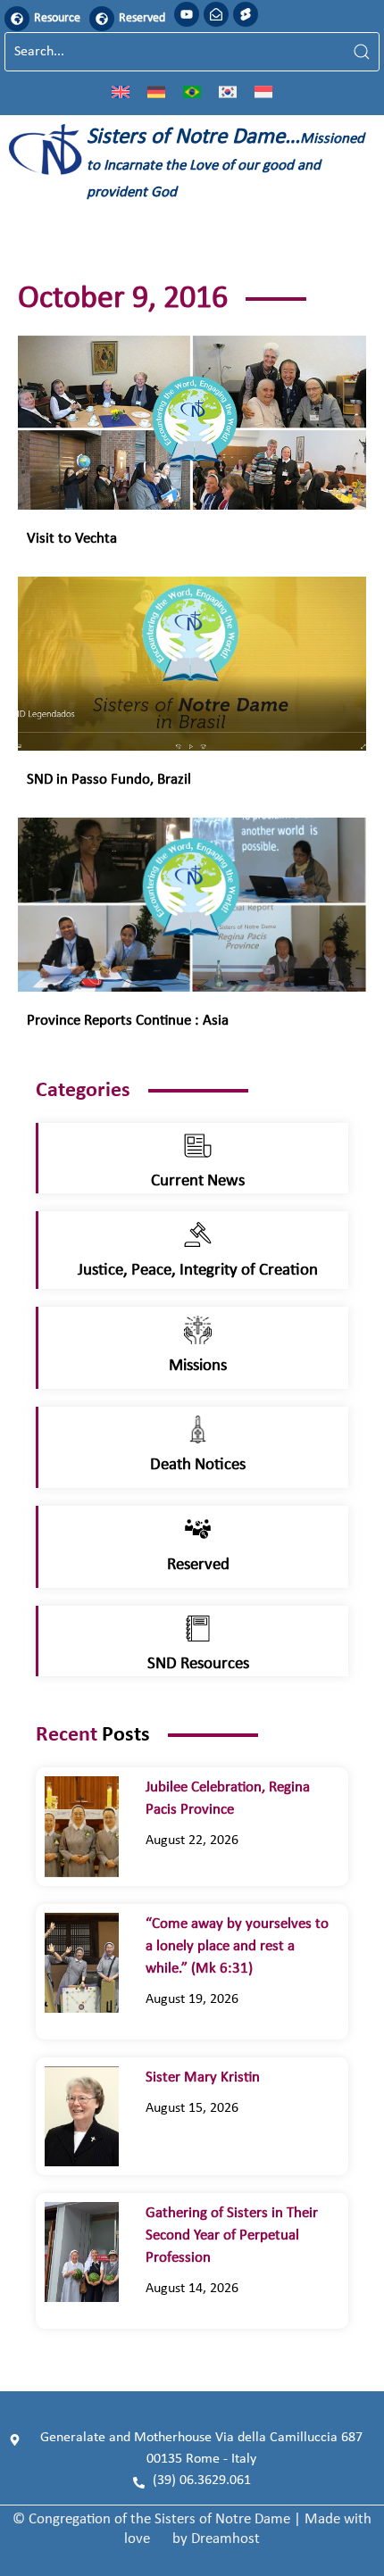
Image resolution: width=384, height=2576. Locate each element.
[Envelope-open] (216, 14)
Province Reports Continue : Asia (128, 1021)
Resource (57, 18)
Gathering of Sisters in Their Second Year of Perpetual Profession (232, 2235)
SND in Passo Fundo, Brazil (109, 780)
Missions (198, 1366)
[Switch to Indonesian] (263, 91)
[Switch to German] (156, 91)
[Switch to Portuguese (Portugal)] (192, 91)
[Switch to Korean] (228, 91)
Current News (198, 1181)
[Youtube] (187, 14)
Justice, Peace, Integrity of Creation (198, 1271)
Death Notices (198, 1465)
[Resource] (17, 19)
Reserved (142, 18)
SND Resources (198, 1664)
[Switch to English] (121, 91)
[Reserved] (102, 19)
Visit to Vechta (72, 539)
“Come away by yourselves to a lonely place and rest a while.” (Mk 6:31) (237, 1946)
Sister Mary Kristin (203, 2077)
